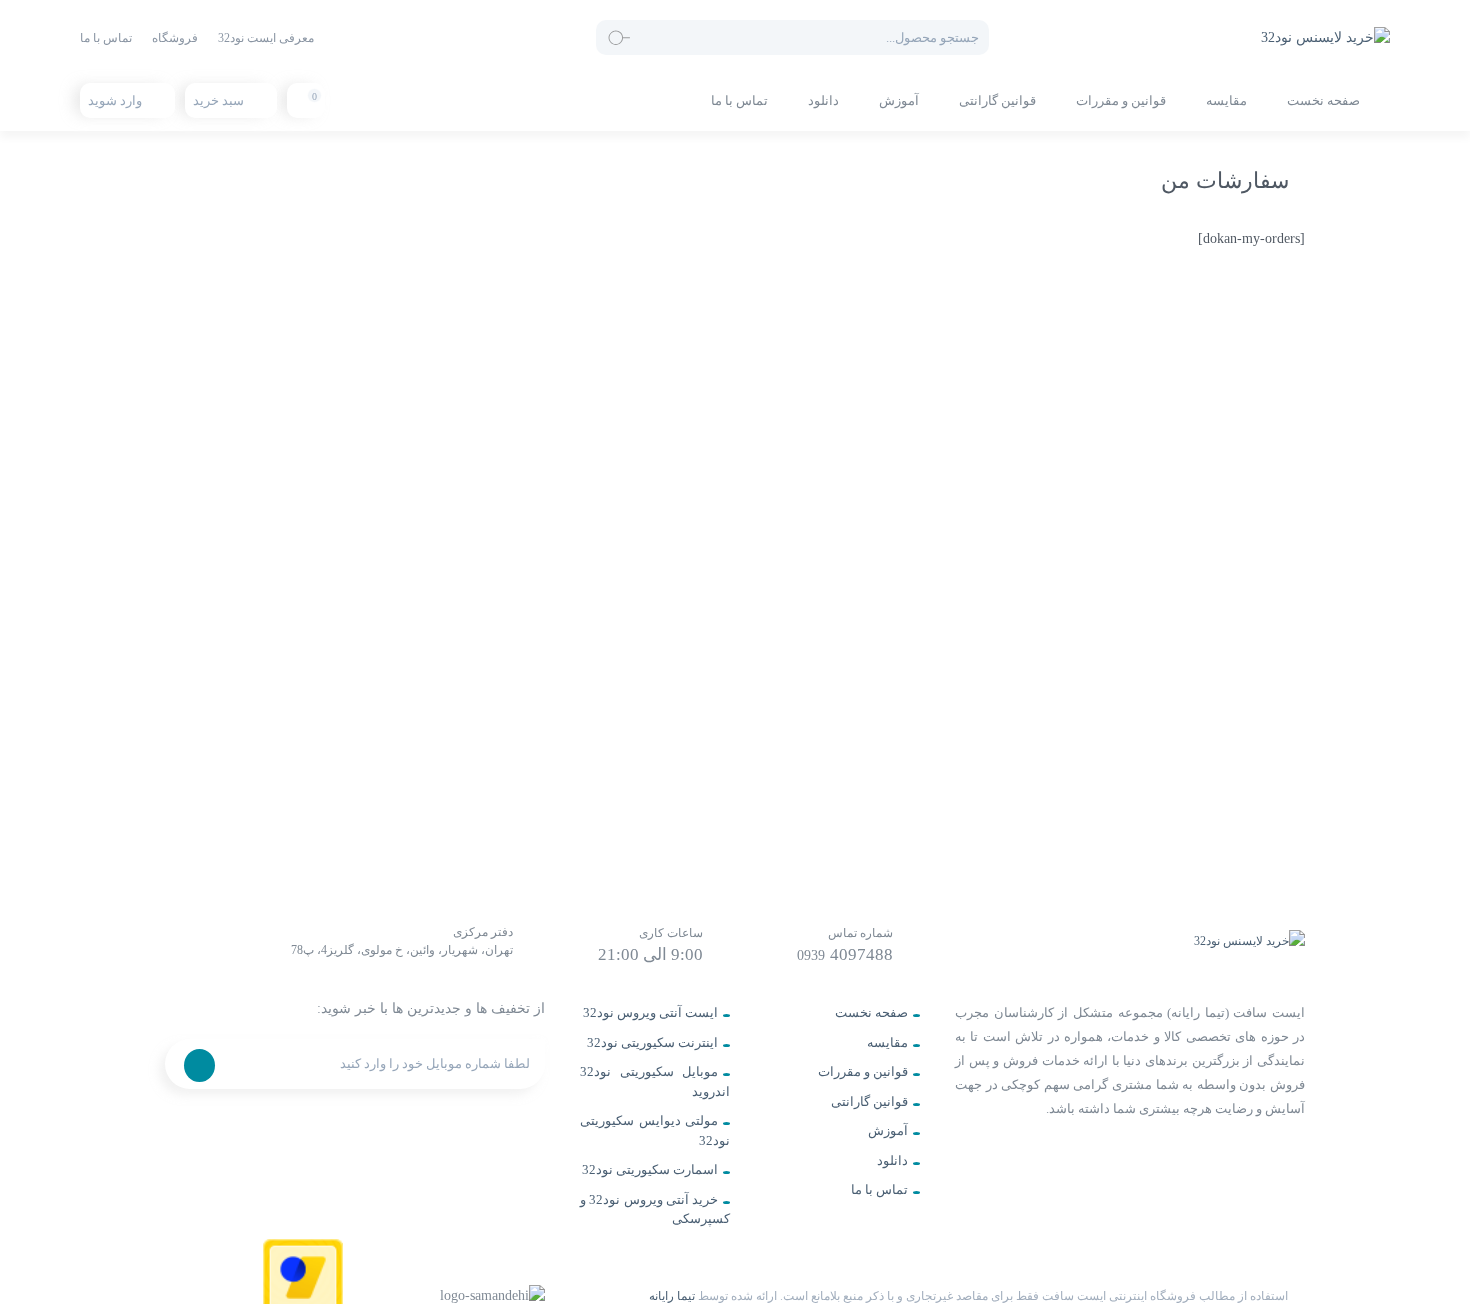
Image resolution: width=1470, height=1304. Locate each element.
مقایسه (1226, 100)
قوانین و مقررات (1121, 100)
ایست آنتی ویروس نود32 (650, 1012)
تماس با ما (106, 38)
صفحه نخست (1323, 100)
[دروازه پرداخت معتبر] (303, 1294)
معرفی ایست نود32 (266, 38)
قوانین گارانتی (997, 100)
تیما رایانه (672, 1296)
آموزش (899, 100)
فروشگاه (175, 38)
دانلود (823, 100)
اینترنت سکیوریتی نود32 (652, 1042)
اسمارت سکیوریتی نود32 (650, 1169)
